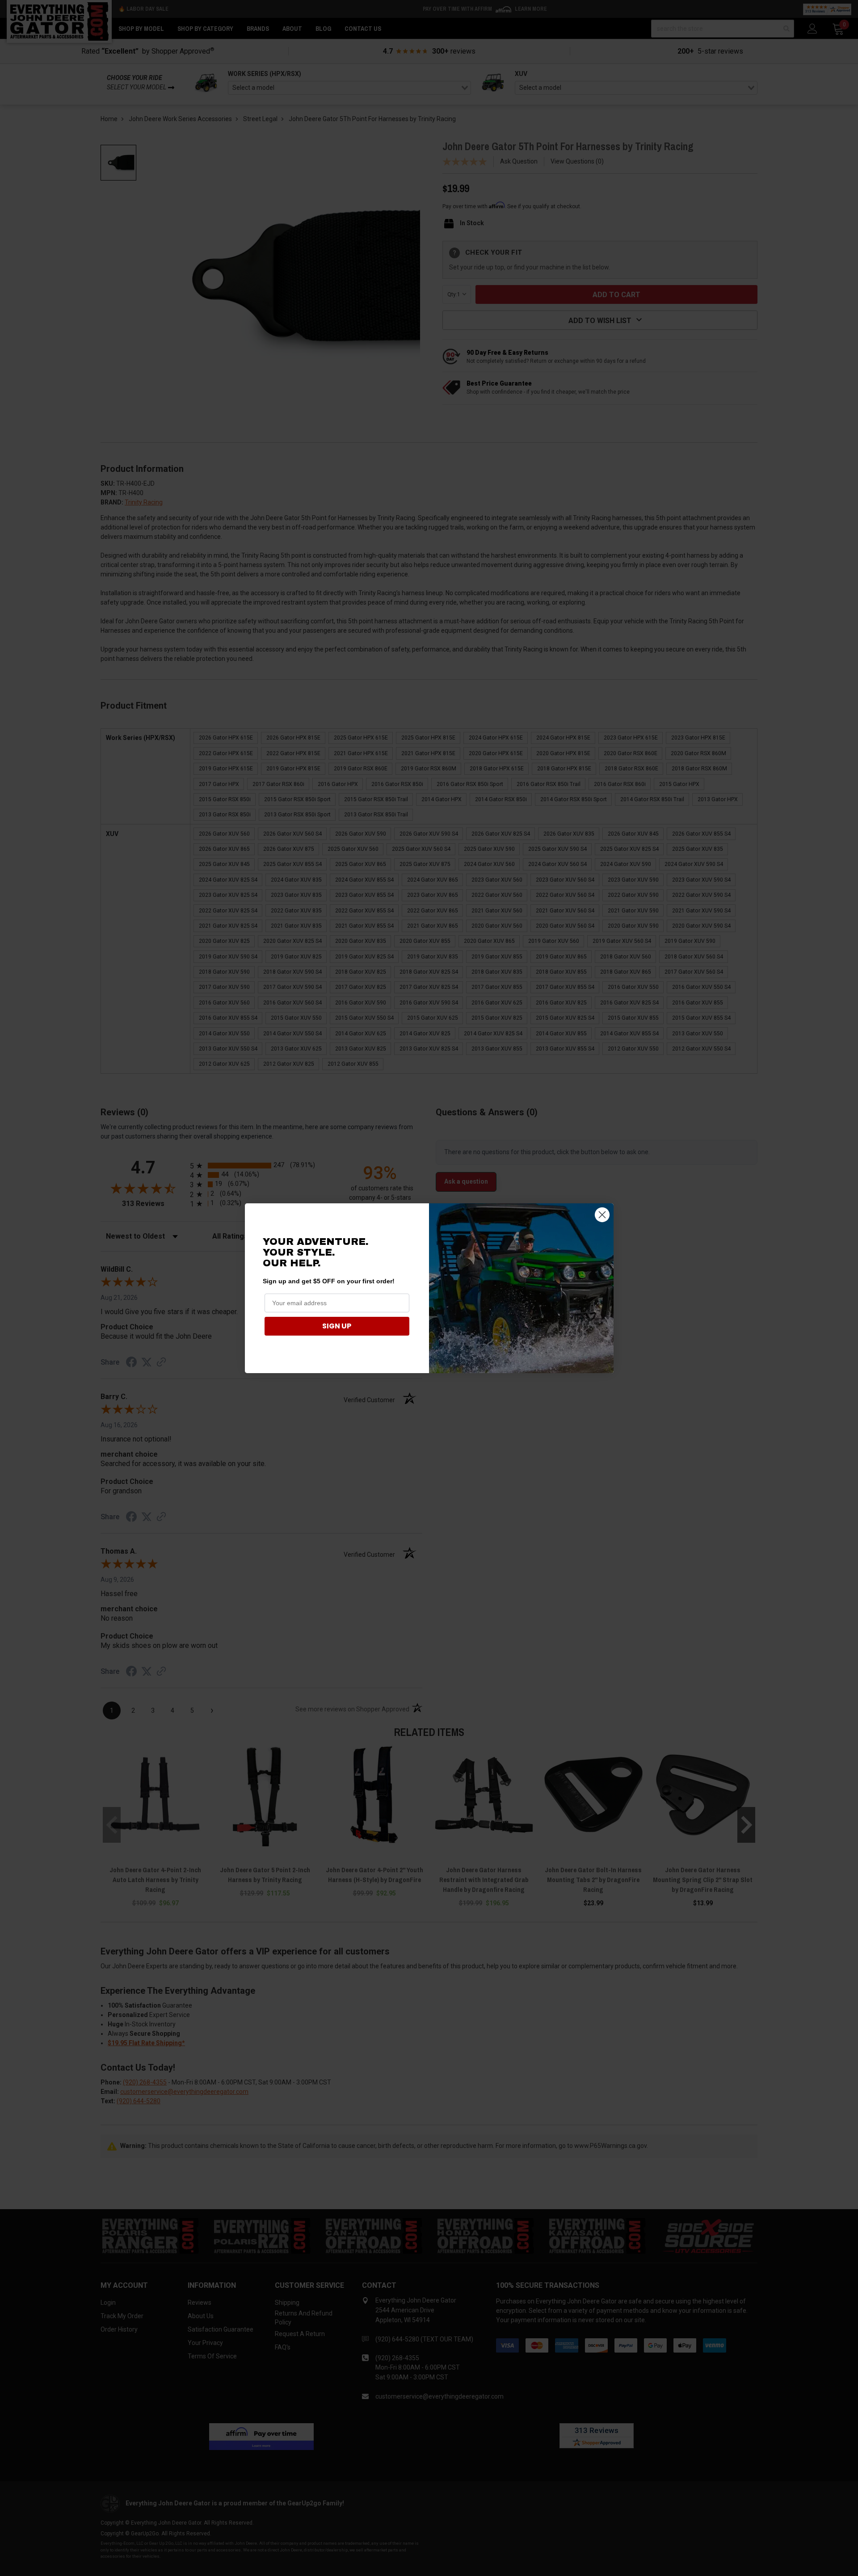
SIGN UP (337, 1326)
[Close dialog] (602, 1215)
